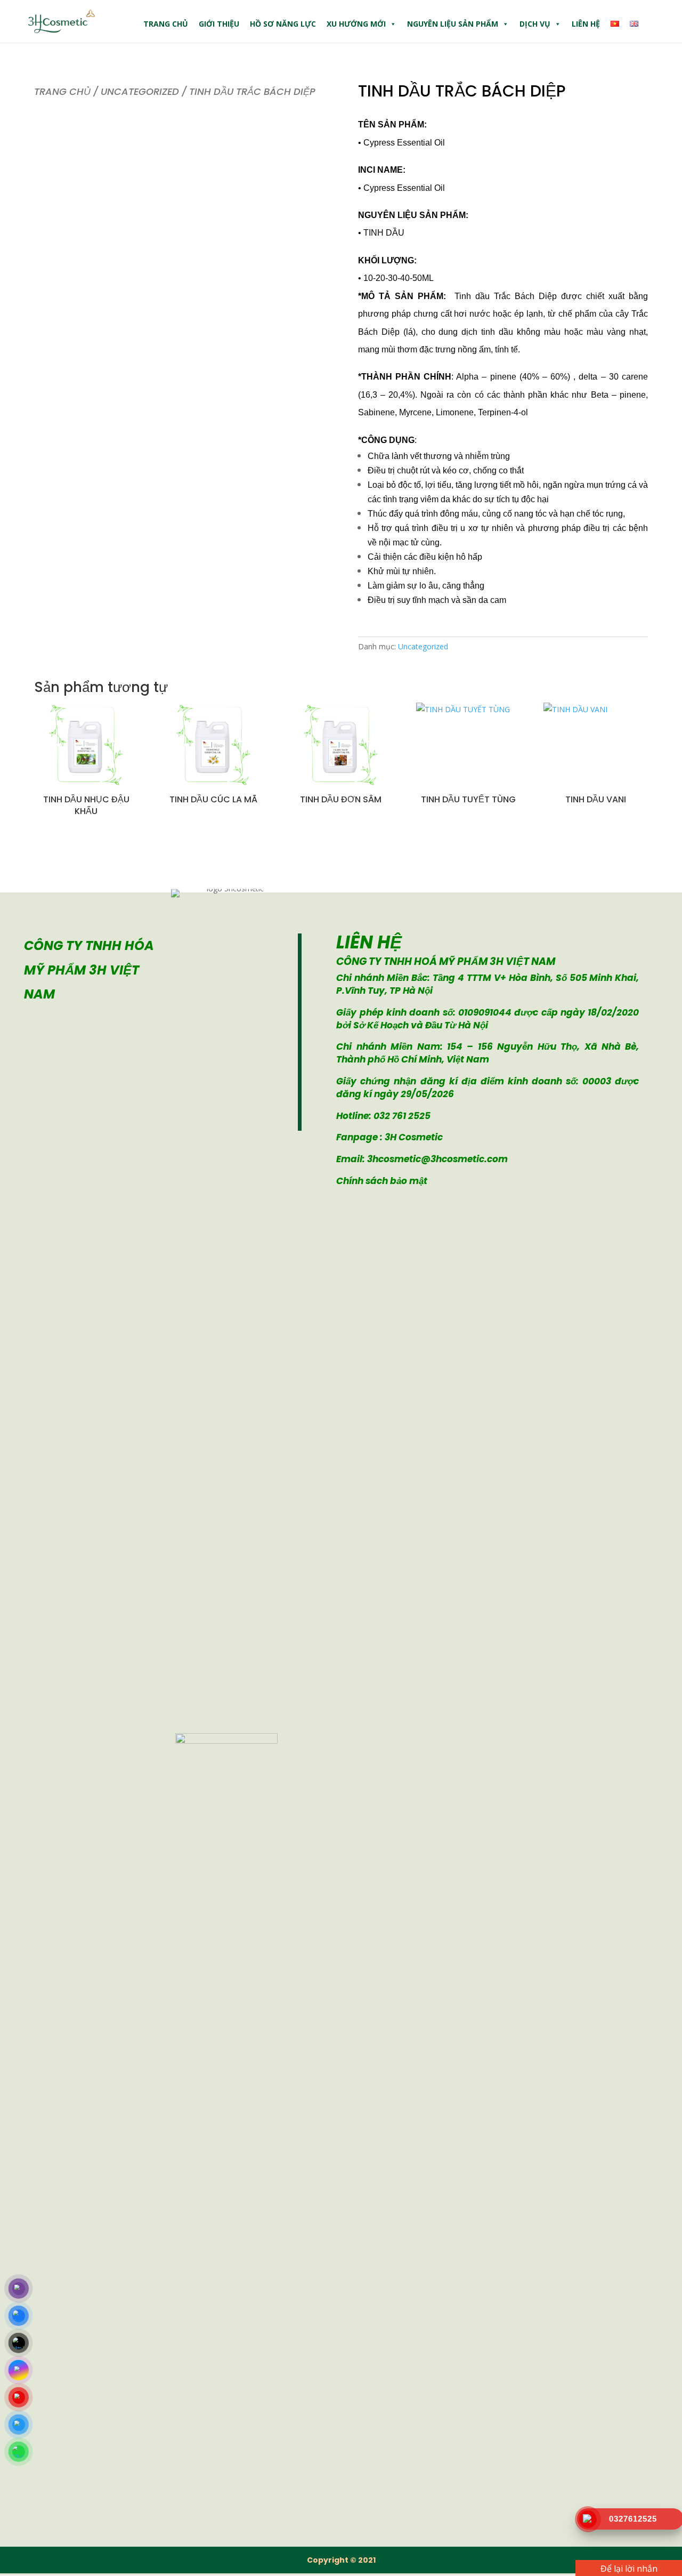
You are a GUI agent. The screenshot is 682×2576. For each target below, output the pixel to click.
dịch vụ (535, 24)
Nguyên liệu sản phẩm (453, 24)
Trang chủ (166, 24)
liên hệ (586, 24)
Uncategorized (140, 91)
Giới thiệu (219, 24)
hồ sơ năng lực (283, 24)
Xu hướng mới (356, 24)
